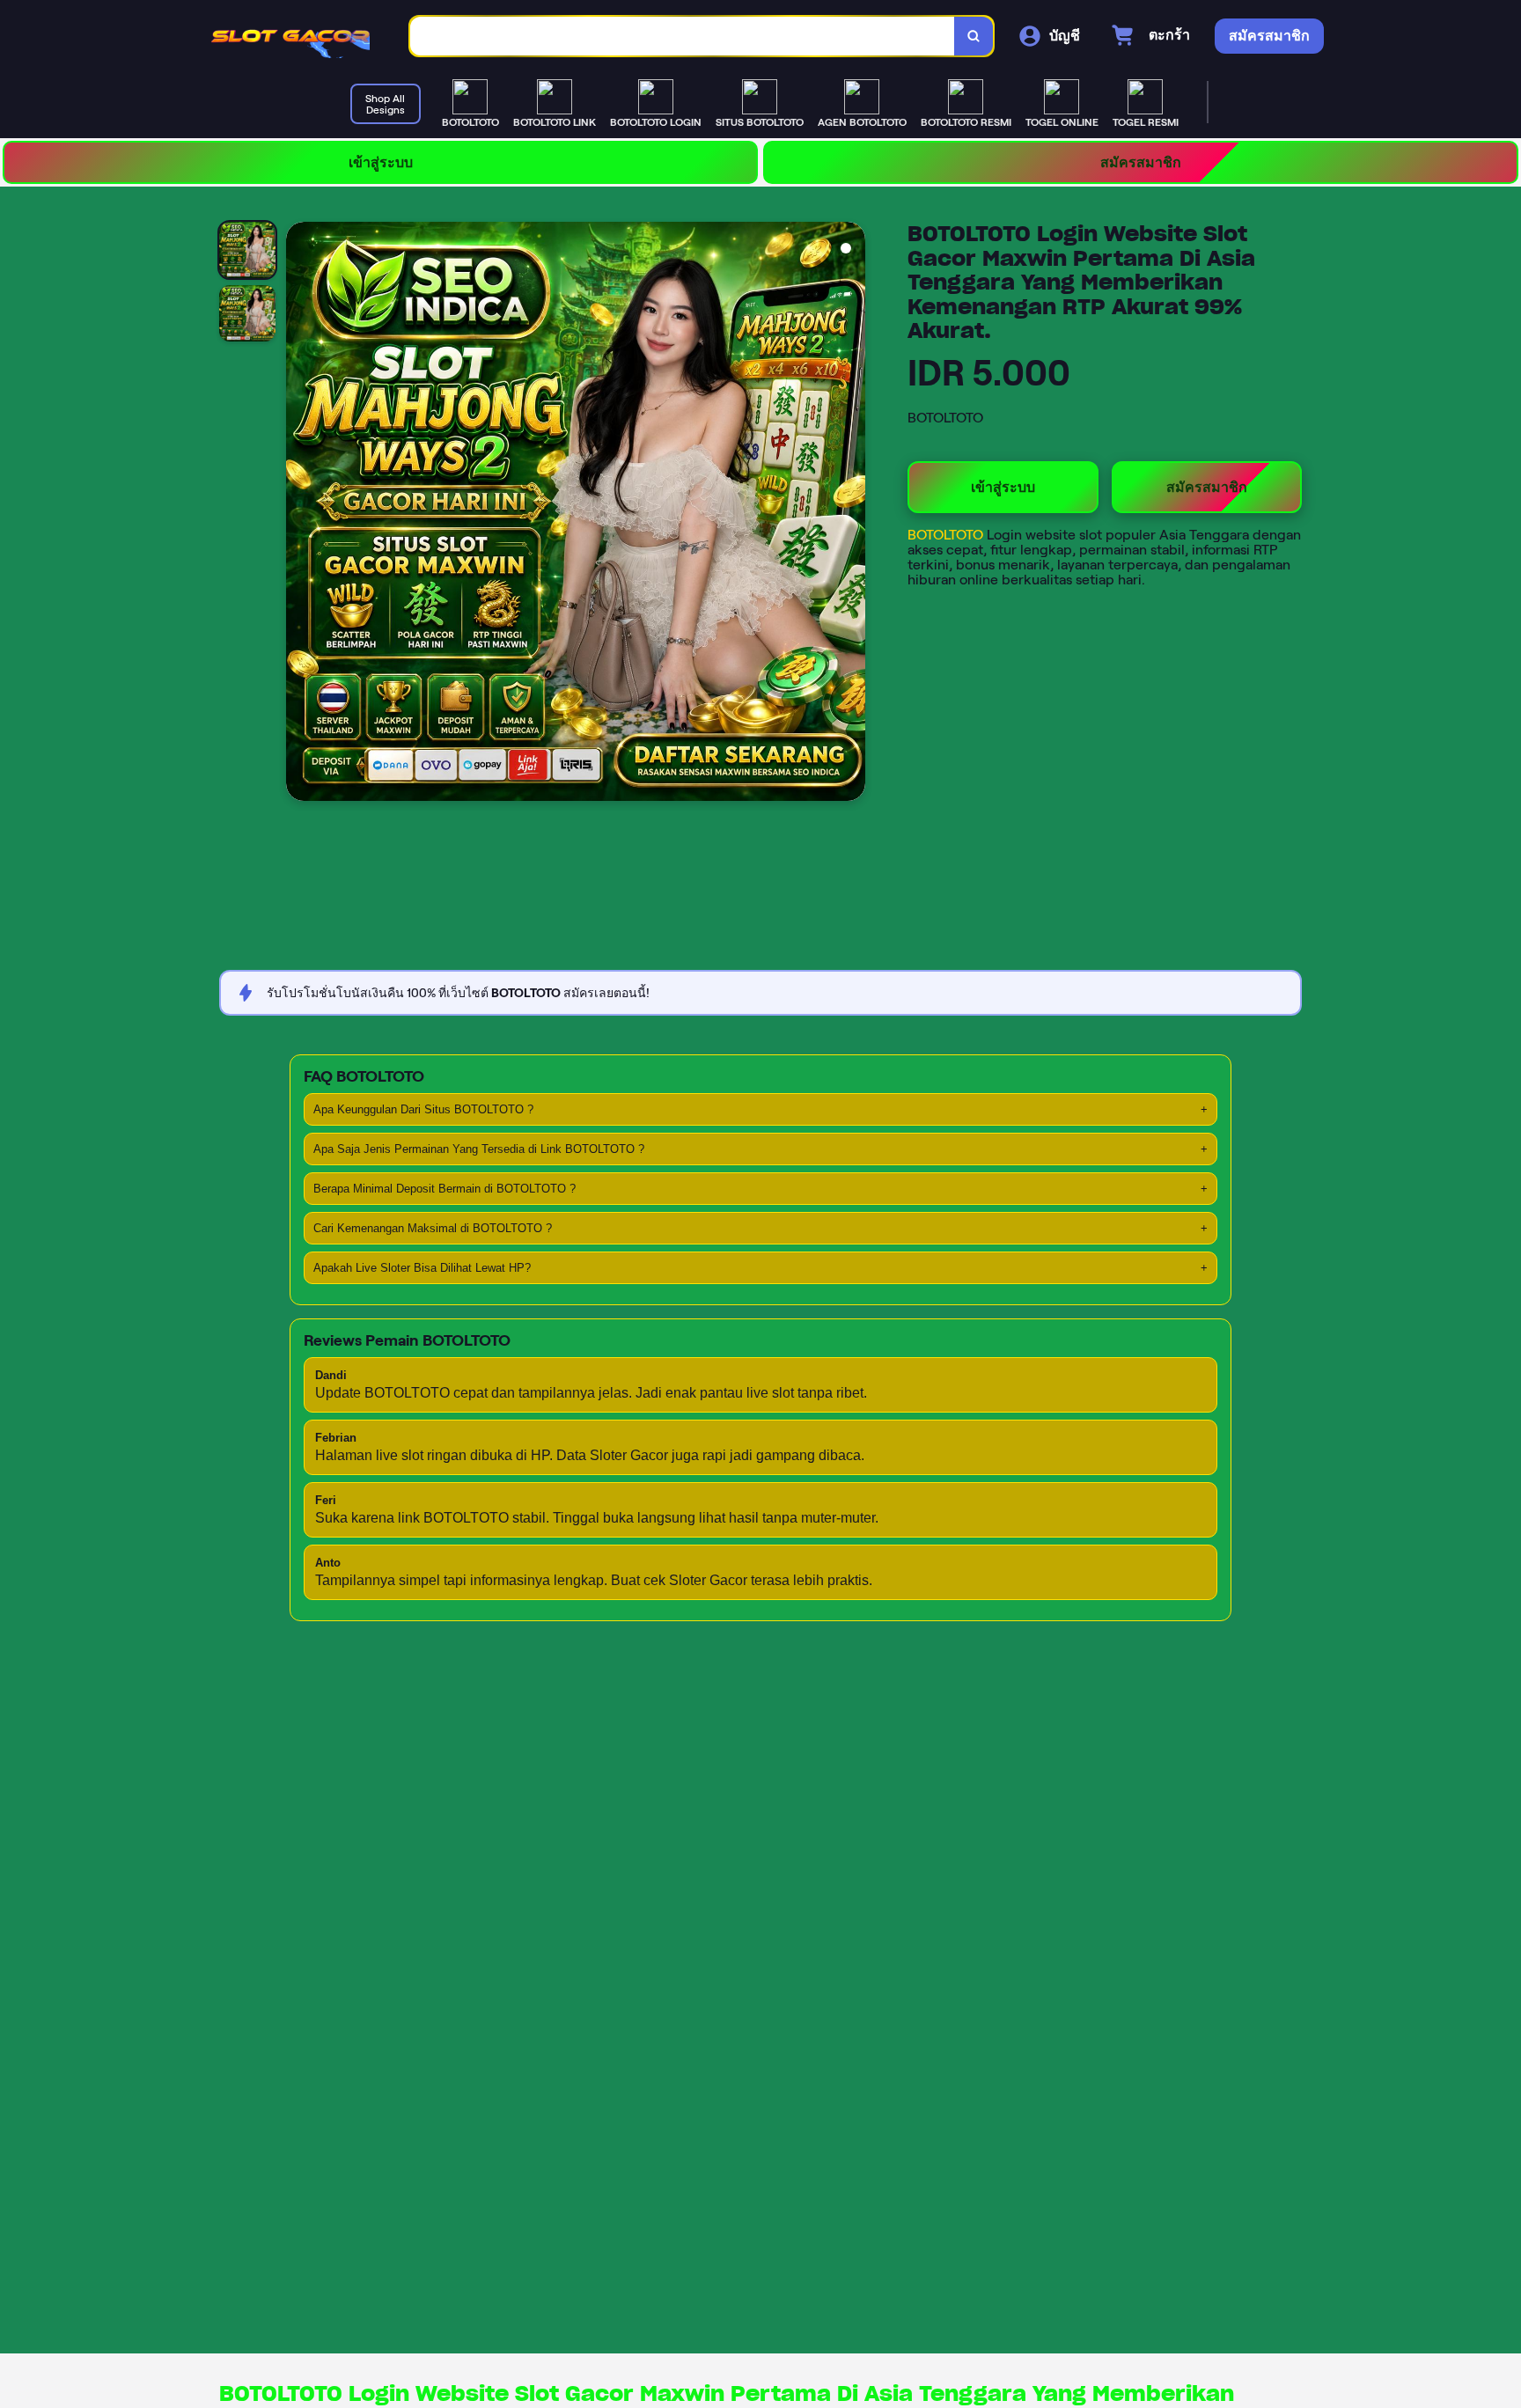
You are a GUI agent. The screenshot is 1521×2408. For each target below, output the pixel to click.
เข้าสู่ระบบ (381, 162)
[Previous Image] (300, 514)
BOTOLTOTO (947, 535)
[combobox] (683, 37)
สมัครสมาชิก (1141, 162)
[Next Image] (851, 514)
